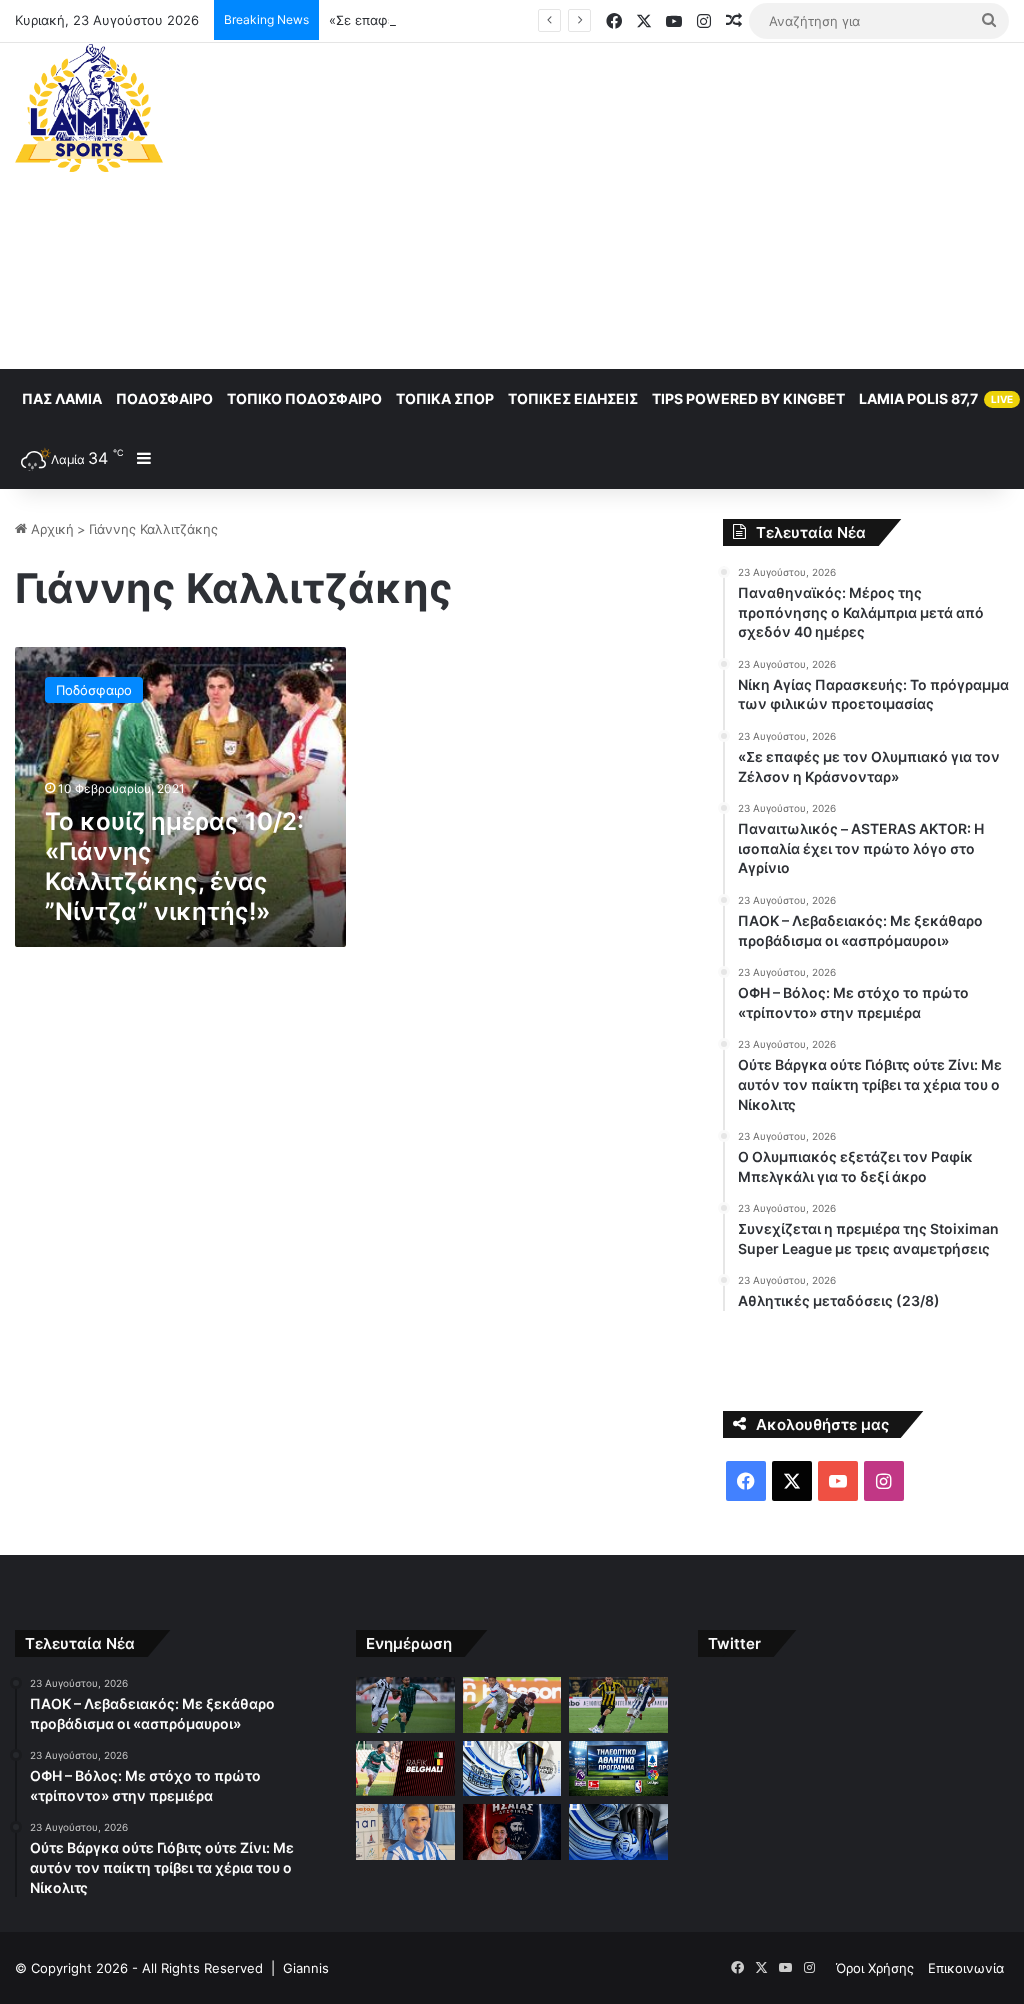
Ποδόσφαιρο (164, 398)
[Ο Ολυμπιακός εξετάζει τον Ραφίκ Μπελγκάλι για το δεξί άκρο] (405, 1769)
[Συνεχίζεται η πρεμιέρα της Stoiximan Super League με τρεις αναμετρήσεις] (512, 1769)
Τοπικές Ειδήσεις (573, 398)
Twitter (734, 1643)
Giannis (306, 1968)
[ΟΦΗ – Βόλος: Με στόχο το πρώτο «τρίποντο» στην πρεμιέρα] (512, 1705)
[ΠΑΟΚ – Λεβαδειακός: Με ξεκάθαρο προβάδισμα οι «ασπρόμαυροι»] (405, 1705)
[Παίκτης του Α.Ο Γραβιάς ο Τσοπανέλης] (405, 1832)
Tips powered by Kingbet (748, 398)
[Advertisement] (689, 203)
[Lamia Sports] (89, 108)
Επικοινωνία (966, 1968)
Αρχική (50, 529)
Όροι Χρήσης (875, 1968)
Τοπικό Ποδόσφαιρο (304, 398)
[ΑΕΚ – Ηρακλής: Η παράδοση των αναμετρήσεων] (618, 1832)
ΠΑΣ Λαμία (62, 398)
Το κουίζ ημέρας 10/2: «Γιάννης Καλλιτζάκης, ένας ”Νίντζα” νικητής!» (174, 866)
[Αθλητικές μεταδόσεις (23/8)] (618, 1769)
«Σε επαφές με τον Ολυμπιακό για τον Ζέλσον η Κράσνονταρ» (523, 20)
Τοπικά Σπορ (445, 398)
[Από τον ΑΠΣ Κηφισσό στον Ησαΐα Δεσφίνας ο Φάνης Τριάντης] (512, 1832)
